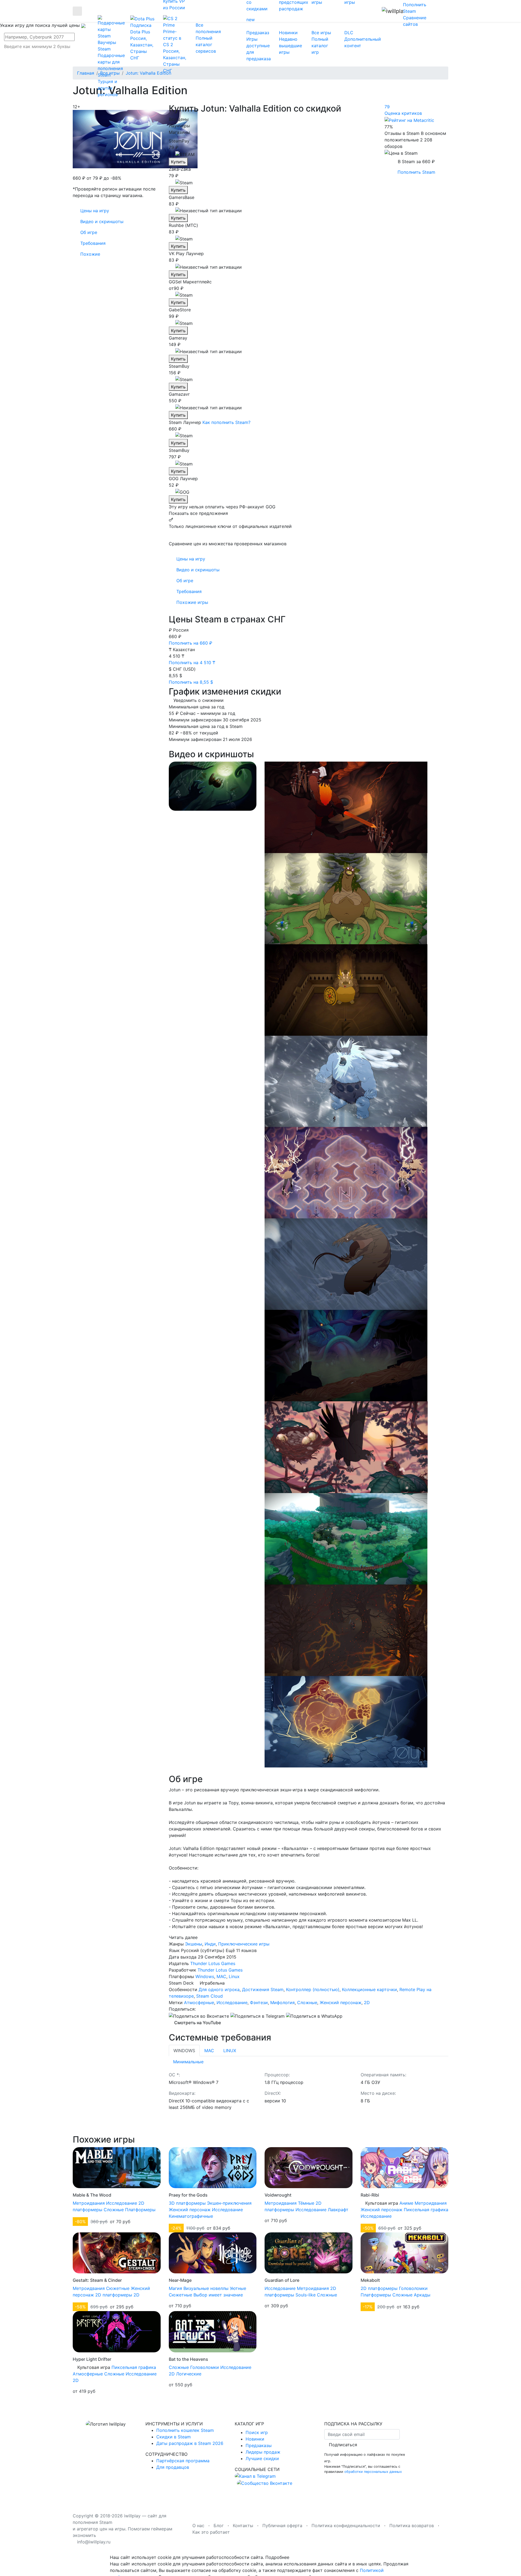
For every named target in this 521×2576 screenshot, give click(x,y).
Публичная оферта (282, 2526)
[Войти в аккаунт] (447, 11)
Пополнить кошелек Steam (185, 2430)
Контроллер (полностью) (313, 1989)
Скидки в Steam (174, 2437)
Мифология (282, 2003)
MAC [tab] (209, 2051)
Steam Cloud (209, 1996)
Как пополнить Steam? (226, 422)
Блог (219, 2526)
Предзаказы (259, 2445)
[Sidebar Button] (77, 11)
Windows (205, 1976)
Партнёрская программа (183, 2461)
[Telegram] (258, 2016)
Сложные (307, 2003)
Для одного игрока (219, 1989)
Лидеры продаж (263, 2452)
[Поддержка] (438, 11)
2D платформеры (114, 2295)
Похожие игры (192, 602)
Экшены (194, 1944)
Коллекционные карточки (369, 1989)
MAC (221, 1976)
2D (367, 2003)
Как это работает (211, 2532)
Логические (189, 2374)
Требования (189, 591)
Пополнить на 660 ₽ (191, 643)
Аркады (422, 2295)
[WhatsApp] (314, 2016)
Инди (210, 1944)
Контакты (243, 2526)
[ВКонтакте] (199, 2016)
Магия (175, 2288)
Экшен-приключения (229, 2203)
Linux (234, 1976)
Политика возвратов (412, 2526)
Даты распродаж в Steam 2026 (190, 2443)
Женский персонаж (341, 2003)
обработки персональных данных (373, 2472)
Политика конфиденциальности (346, 2526)
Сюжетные (118, 2288)
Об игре (185, 581)
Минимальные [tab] (188, 2062)
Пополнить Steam (416, 172)
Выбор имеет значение (218, 2295)
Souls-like (306, 2295)
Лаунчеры (179, 126)
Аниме (406, 2203)
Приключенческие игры (244, 1944)
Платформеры (140, 2210)
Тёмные (306, 2203)
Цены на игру (191, 559)
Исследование (232, 2003)
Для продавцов (173, 2467)
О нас (198, 2526)
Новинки (255, 2439)
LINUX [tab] (230, 2051)
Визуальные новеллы (206, 2288)
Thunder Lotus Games (213, 1963)
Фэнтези (259, 2003)
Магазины (179, 132)
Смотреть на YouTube (197, 2023)
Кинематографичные (191, 2216)
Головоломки (413, 2288)
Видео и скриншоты (198, 570)
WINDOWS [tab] (184, 2051)
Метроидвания (89, 2203)
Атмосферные (199, 2003)
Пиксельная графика (426, 2210)
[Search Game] (43, 55)
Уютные (238, 2288)
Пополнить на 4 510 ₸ (193, 663)
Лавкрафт (338, 2210)
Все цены (179, 119)
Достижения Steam (263, 1989)
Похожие (90, 254)
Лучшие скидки (262, 2458)
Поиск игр (257, 2432)
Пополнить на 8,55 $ (192, 682)
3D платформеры (187, 2203)
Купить (178, 162)
